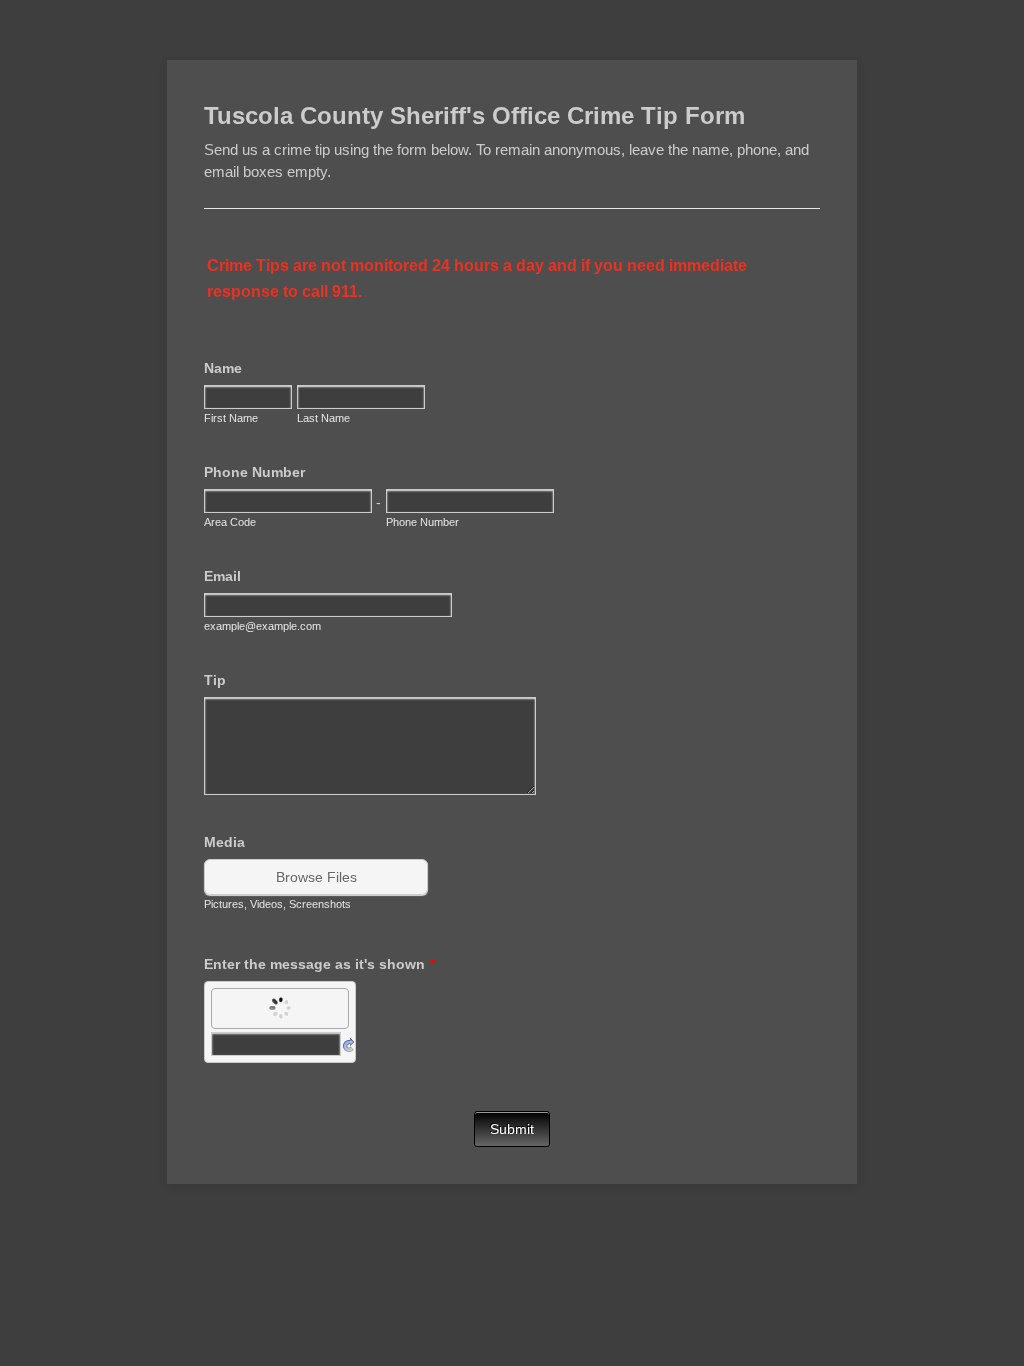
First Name (231, 418)
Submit (512, 1129)
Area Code (230, 522)
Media (224, 842)
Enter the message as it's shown (319, 964)
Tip (215, 680)
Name (223, 368)
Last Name (323, 418)
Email (222, 576)
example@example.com (262, 626)
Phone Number (254, 472)
